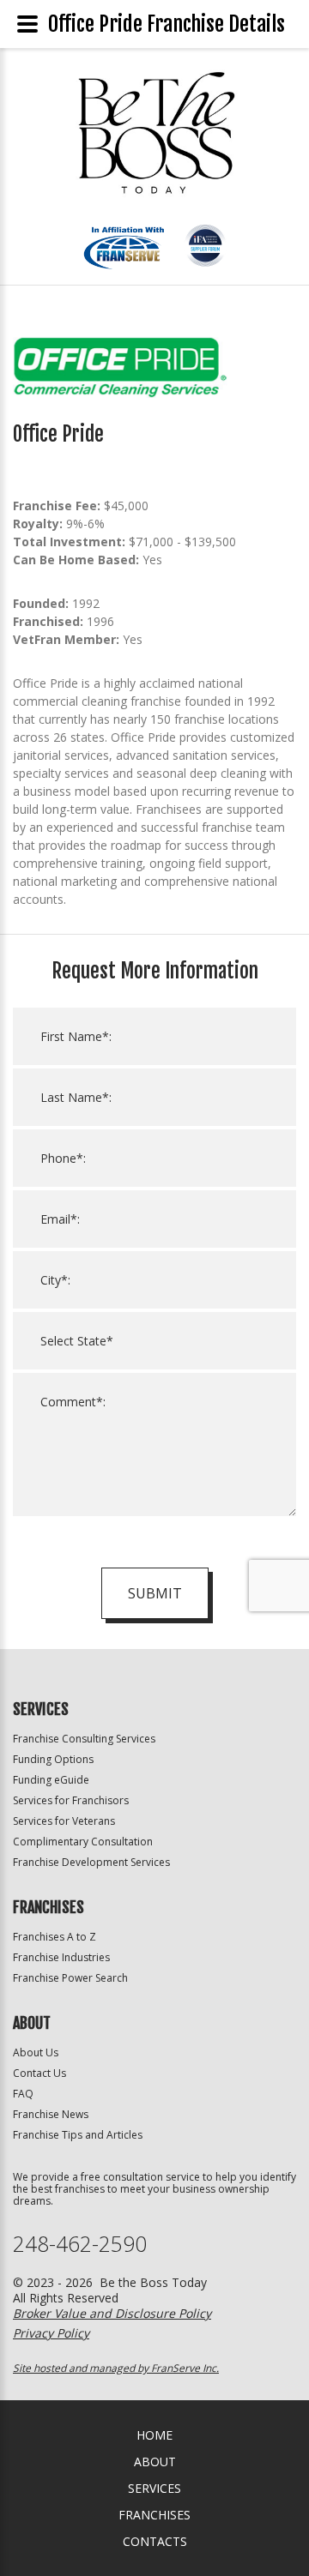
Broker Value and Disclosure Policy (112, 2313)
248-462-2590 (80, 2244)
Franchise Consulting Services (84, 1739)
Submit (155, 1593)
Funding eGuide (51, 1780)
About (155, 2462)
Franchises (154, 2515)
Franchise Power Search (70, 1978)
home (154, 2435)
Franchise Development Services (91, 1862)
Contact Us (39, 2073)
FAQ (23, 2094)
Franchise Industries (61, 1957)
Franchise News (51, 2114)
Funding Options (53, 1759)
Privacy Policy (51, 2333)
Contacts (155, 2541)
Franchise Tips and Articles (78, 2135)
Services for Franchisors (71, 1800)
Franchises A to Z (55, 1937)
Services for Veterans (64, 1821)
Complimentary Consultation (83, 1842)
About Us (36, 2052)
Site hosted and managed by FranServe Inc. (116, 2368)
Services (154, 2488)
